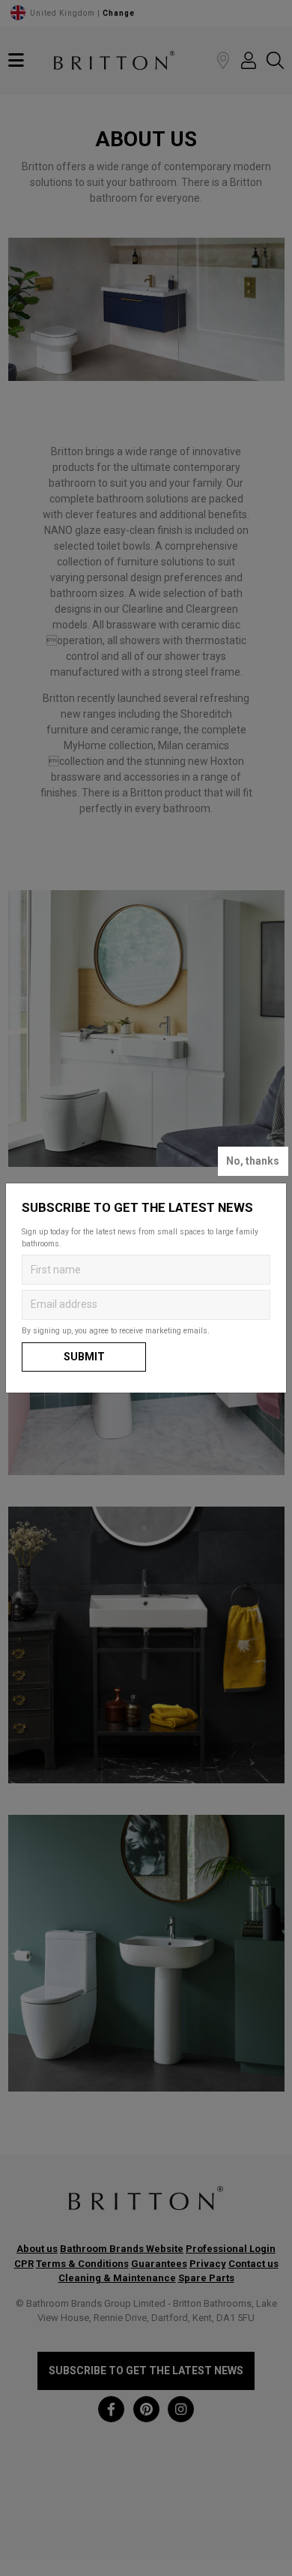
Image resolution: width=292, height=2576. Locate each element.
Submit (84, 1357)
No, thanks (253, 1161)
